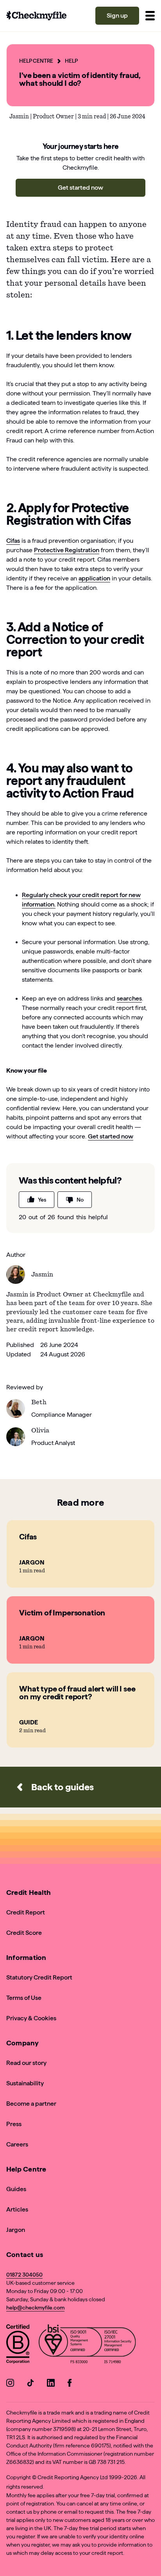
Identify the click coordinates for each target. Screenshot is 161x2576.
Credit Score (24, 1933)
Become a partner (31, 2104)
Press (14, 2124)
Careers (17, 2144)
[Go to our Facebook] (71, 2384)
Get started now (80, 188)
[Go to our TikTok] (30, 2384)
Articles (17, 2209)
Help (71, 61)
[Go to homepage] (36, 16)
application (94, 578)
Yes (42, 1200)
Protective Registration (67, 550)
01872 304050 (24, 2275)
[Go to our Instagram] (10, 2384)
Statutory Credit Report (39, 1977)
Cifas (13, 541)
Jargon (16, 2230)
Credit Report (26, 1912)
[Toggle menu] (150, 16)
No (80, 1200)
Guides (16, 2189)
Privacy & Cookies (31, 2018)
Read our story (26, 2063)
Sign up (117, 15)
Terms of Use (24, 1998)
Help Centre (36, 61)
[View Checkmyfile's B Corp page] (18, 2345)
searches (129, 998)
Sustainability (25, 2083)
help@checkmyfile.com (35, 2308)
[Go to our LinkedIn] (51, 2384)
